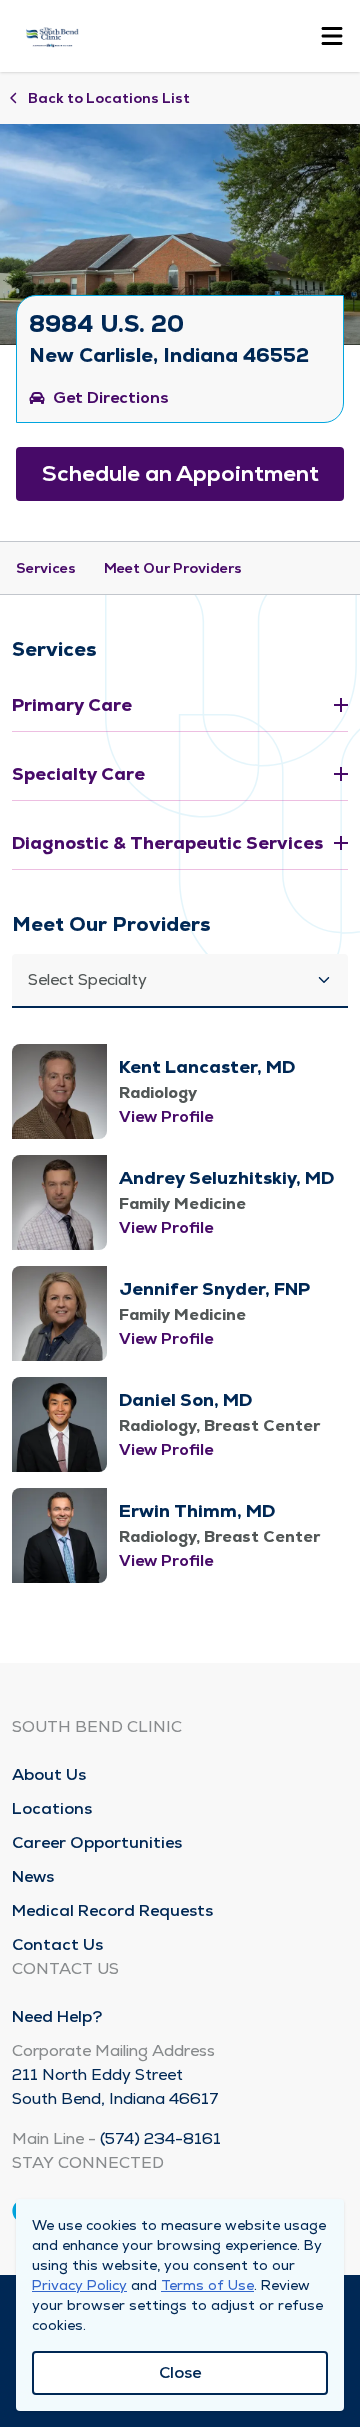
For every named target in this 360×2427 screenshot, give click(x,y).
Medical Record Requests (112, 1910)
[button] (180, 981)
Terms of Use (207, 2285)
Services (46, 568)
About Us (49, 1774)
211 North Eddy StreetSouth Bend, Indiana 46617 (115, 2086)
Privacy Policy (79, 2285)
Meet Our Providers (173, 568)
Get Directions (111, 397)
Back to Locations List (109, 98)
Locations (52, 1808)
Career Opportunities (97, 1842)
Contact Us (57, 1944)
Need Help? (57, 2016)
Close (180, 2372)
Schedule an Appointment (180, 473)
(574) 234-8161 (160, 2138)
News (33, 1876)
